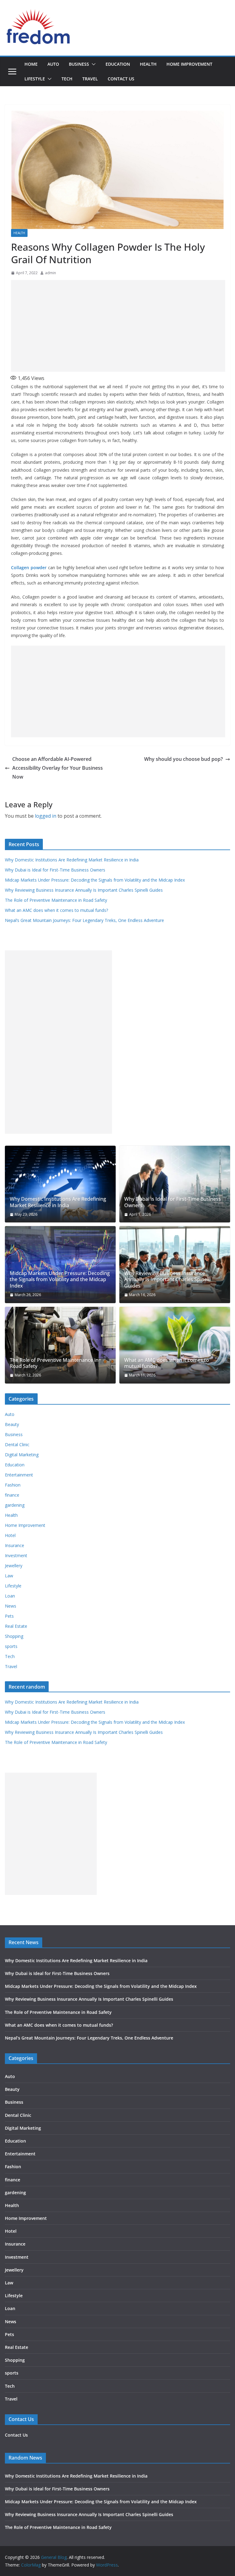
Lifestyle (35, 79)
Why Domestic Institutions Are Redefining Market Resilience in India (72, 860)
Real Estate (16, 1626)
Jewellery (14, 1566)
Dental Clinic (17, 1445)
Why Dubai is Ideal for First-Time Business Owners (55, 870)
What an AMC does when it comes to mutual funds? (56, 910)
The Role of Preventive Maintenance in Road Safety (56, 900)
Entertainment (19, 1475)
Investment (16, 1555)
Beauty (12, 1424)
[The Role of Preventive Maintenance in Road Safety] (60, 1345)
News (11, 1606)
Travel (90, 79)
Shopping (14, 1636)
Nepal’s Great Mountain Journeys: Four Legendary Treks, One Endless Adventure (84, 920)
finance (12, 1495)
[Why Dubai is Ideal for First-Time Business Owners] (175, 1184)
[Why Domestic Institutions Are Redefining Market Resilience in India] (60, 1184)
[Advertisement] (118, 326)
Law (9, 1576)
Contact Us (121, 79)
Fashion (13, 1485)
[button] (92, 64)
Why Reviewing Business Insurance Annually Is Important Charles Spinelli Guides (84, 890)
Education (118, 64)
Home (31, 64)
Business (79, 64)
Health (148, 64)
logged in (46, 816)
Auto (53, 64)
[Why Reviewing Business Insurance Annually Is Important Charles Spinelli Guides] (175, 1264)
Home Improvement (189, 64)
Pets (9, 1616)
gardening (15, 1505)
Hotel (10, 1535)
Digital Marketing (22, 1455)
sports (11, 1646)
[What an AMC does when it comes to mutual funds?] (175, 1345)
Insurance (15, 1545)
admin (50, 273)
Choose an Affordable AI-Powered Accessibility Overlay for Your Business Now (58, 768)
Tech (67, 79)
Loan (10, 1596)
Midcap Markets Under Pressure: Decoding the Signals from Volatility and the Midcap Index (95, 880)
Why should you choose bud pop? (183, 759)
